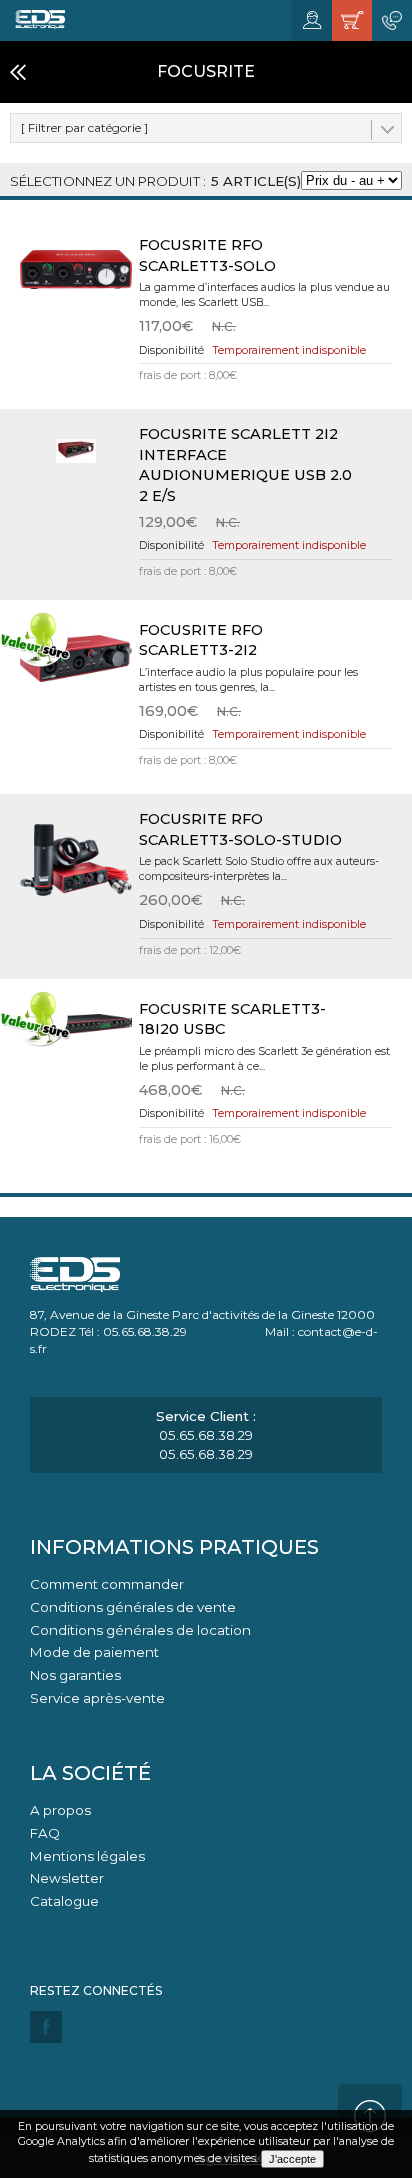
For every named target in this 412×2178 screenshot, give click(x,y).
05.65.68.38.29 (206, 1435)
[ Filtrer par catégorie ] (84, 127)
